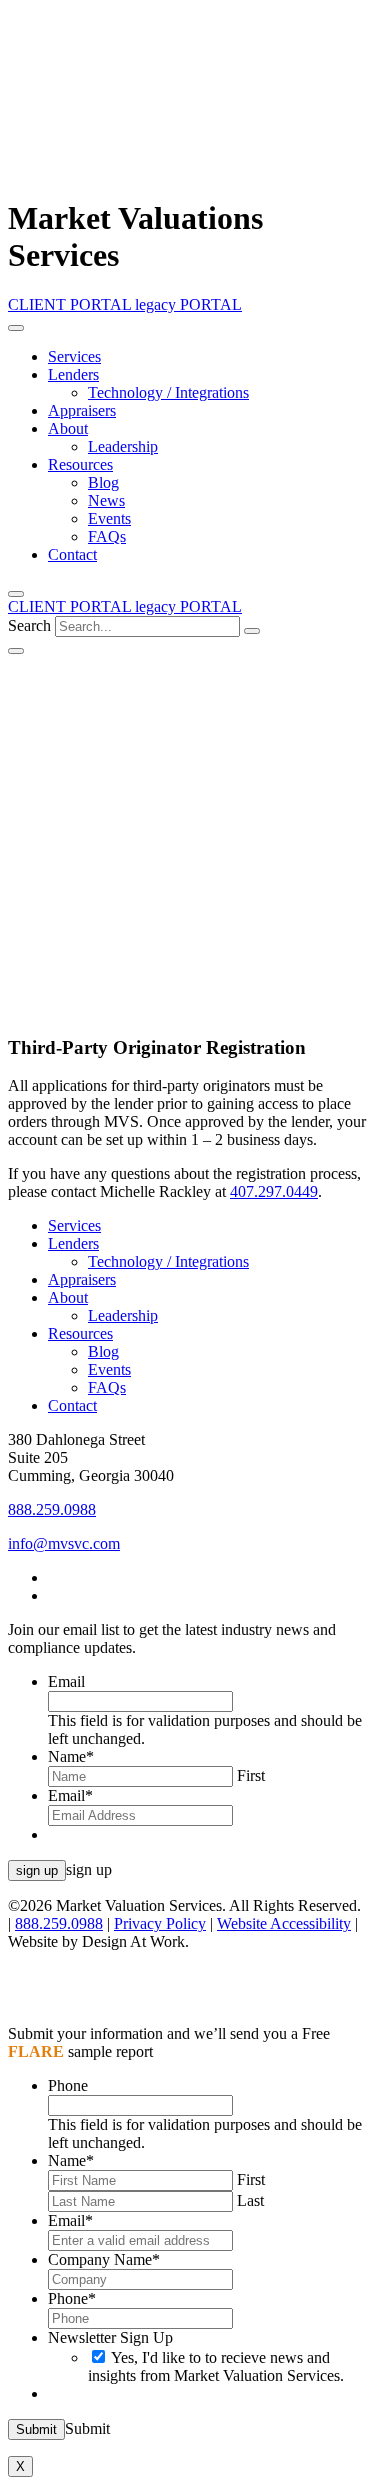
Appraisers (82, 410)
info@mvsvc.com (64, 1543)
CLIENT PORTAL (71, 304)
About (68, 428)
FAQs (107, 536)
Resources (80, 464)
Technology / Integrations (168, 392)
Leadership (123, 446)
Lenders (73, 374)
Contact (72, 554)
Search (29, 625)
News (106, 500)
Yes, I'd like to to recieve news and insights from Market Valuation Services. (216, 2366)
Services (74, 356)
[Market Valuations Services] (189, 181)
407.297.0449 (274, 1191)
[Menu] (16, 328)
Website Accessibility (284, 1923)
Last (250, 2200)
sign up (37, 1870)
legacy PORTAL (188, 304)
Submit (36, 2429)
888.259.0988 (52, 1509)
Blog (103, 482)
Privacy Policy (160, 1923)
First (251, 1775)
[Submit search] (252, 631)
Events (109, 518)
